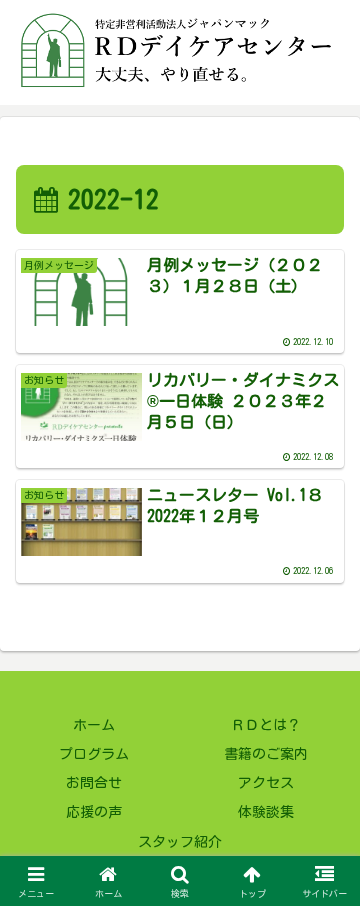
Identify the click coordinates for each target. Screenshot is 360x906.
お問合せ (94, 783)
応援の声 (94, 812)
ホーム (94, 725)
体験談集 (266, 812)
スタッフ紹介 (180, 842)
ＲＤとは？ (266, 725)
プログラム (94, 754)
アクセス (266, 783)
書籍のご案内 (266, 754)
